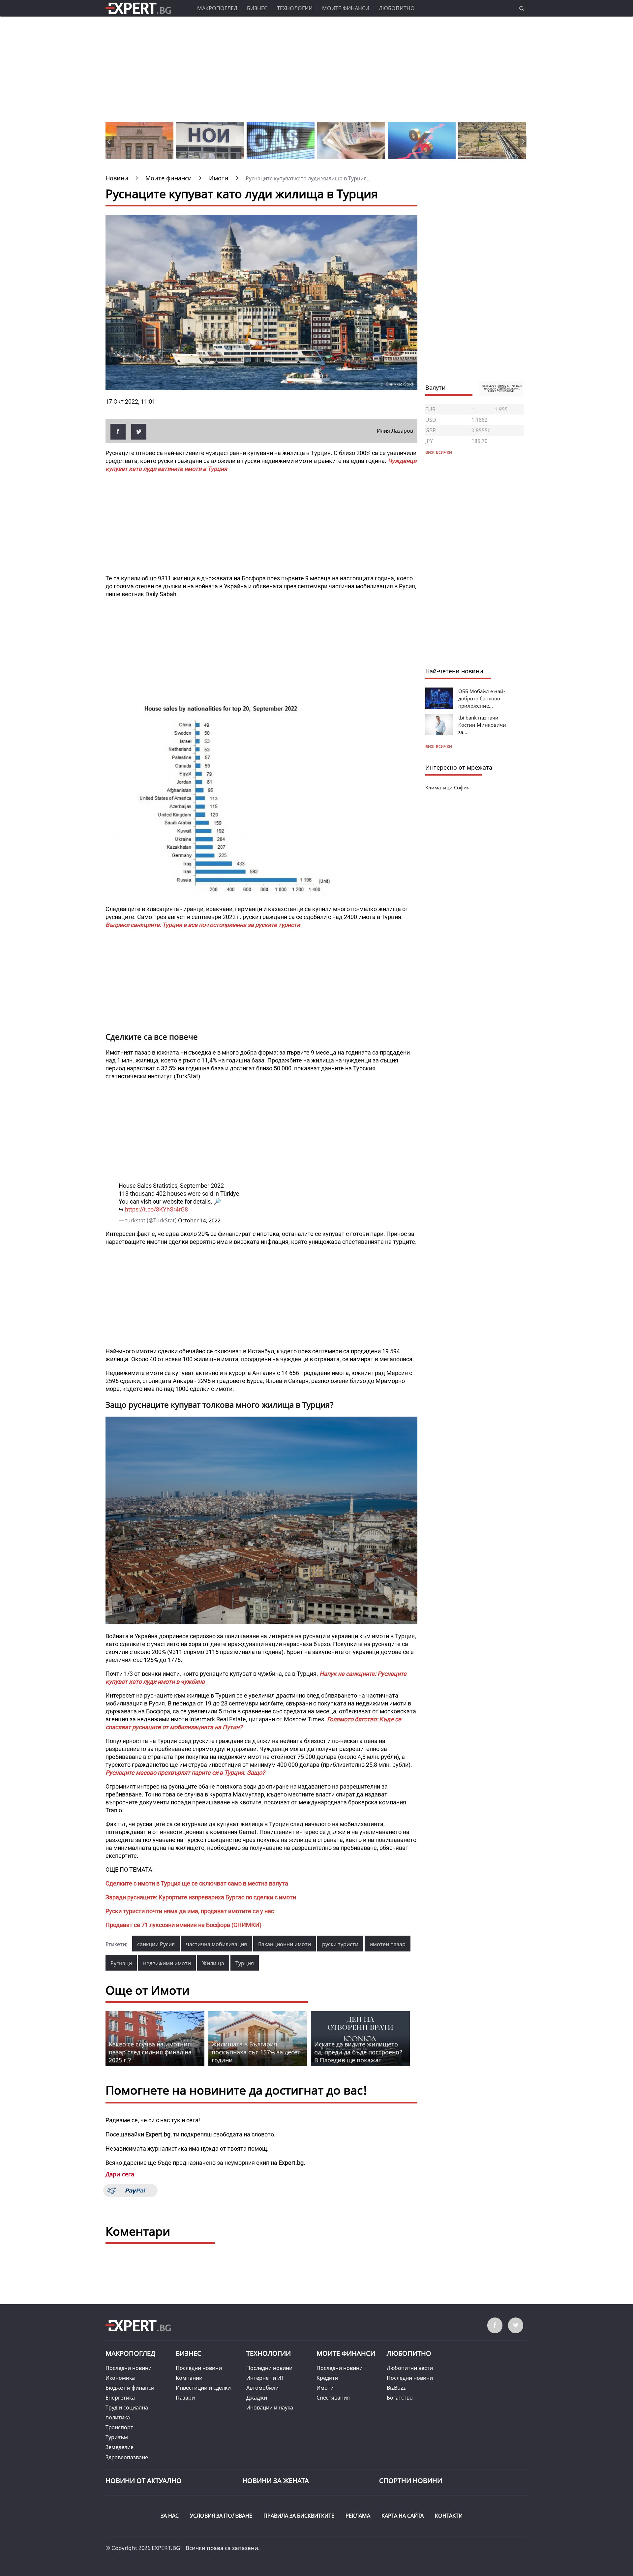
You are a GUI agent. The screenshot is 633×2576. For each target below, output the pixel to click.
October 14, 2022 (199, 1220)
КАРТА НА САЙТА (403, 2516)
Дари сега (120, 2174)
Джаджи (257, 2398)
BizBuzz (396, 2388)
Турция (245, 1963)
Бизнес (257, 8)
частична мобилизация (216, 1944)
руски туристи (340, 1944)
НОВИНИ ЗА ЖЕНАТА (276, 2481)
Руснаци (121, 1963)
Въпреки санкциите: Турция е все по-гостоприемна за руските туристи (203, 925)
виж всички (439, 746)
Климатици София (447, 787)
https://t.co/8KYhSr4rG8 (156, 1209)
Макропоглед (217, 8)
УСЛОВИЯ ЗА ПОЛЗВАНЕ (221, 2516)
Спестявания (333, 2398)
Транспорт (119, 2427)
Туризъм (117, 2437)
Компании (189, 2378)
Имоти (325, 2388)
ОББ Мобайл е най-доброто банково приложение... (482, 698)
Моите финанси (346, 8)
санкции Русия (156, 1944)
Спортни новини (411, 2481)
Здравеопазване (127, 2457)
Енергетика (120, 2398)
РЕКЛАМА (358, 2516)
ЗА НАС (170, 2516)
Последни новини (129, 2368)
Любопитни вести (410, 2368)
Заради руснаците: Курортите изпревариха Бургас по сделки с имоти (201, 1897)
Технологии (295, 8)
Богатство (400, 2398)
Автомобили (262, 2388)
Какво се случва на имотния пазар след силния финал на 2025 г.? (150, 2052)
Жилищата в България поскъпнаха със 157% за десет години (256, 2052)
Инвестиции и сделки (203, 2388)
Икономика (120, 2378)
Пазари (185, 2398)
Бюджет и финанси (130, 2388)
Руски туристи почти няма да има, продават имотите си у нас (190, 1911)
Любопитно (397, 8)
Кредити (327, 2378)
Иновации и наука (270, 2407)
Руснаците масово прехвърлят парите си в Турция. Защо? (185, 1773)
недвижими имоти (167, 1963)
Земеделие (120, 2447)
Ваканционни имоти (285, 1944)
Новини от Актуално (144, 2481)
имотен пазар (388, 1944)
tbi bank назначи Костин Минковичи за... (482, 725)
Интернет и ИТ (265, 2378)
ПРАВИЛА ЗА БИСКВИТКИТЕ (299, 2516)
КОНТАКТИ (449, 2516)
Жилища (213, 1963)
